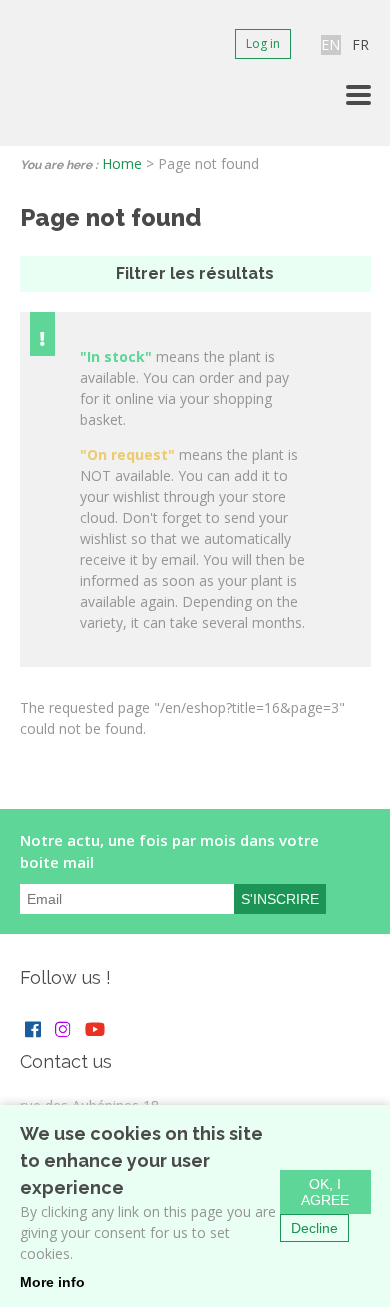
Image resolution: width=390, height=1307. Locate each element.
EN (330, 44)
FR (360, 44)
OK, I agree (325, 1192)
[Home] (39, 73)
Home (122, 163)
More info (52, 1282)
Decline (314, 1228)
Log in (263, 43)
